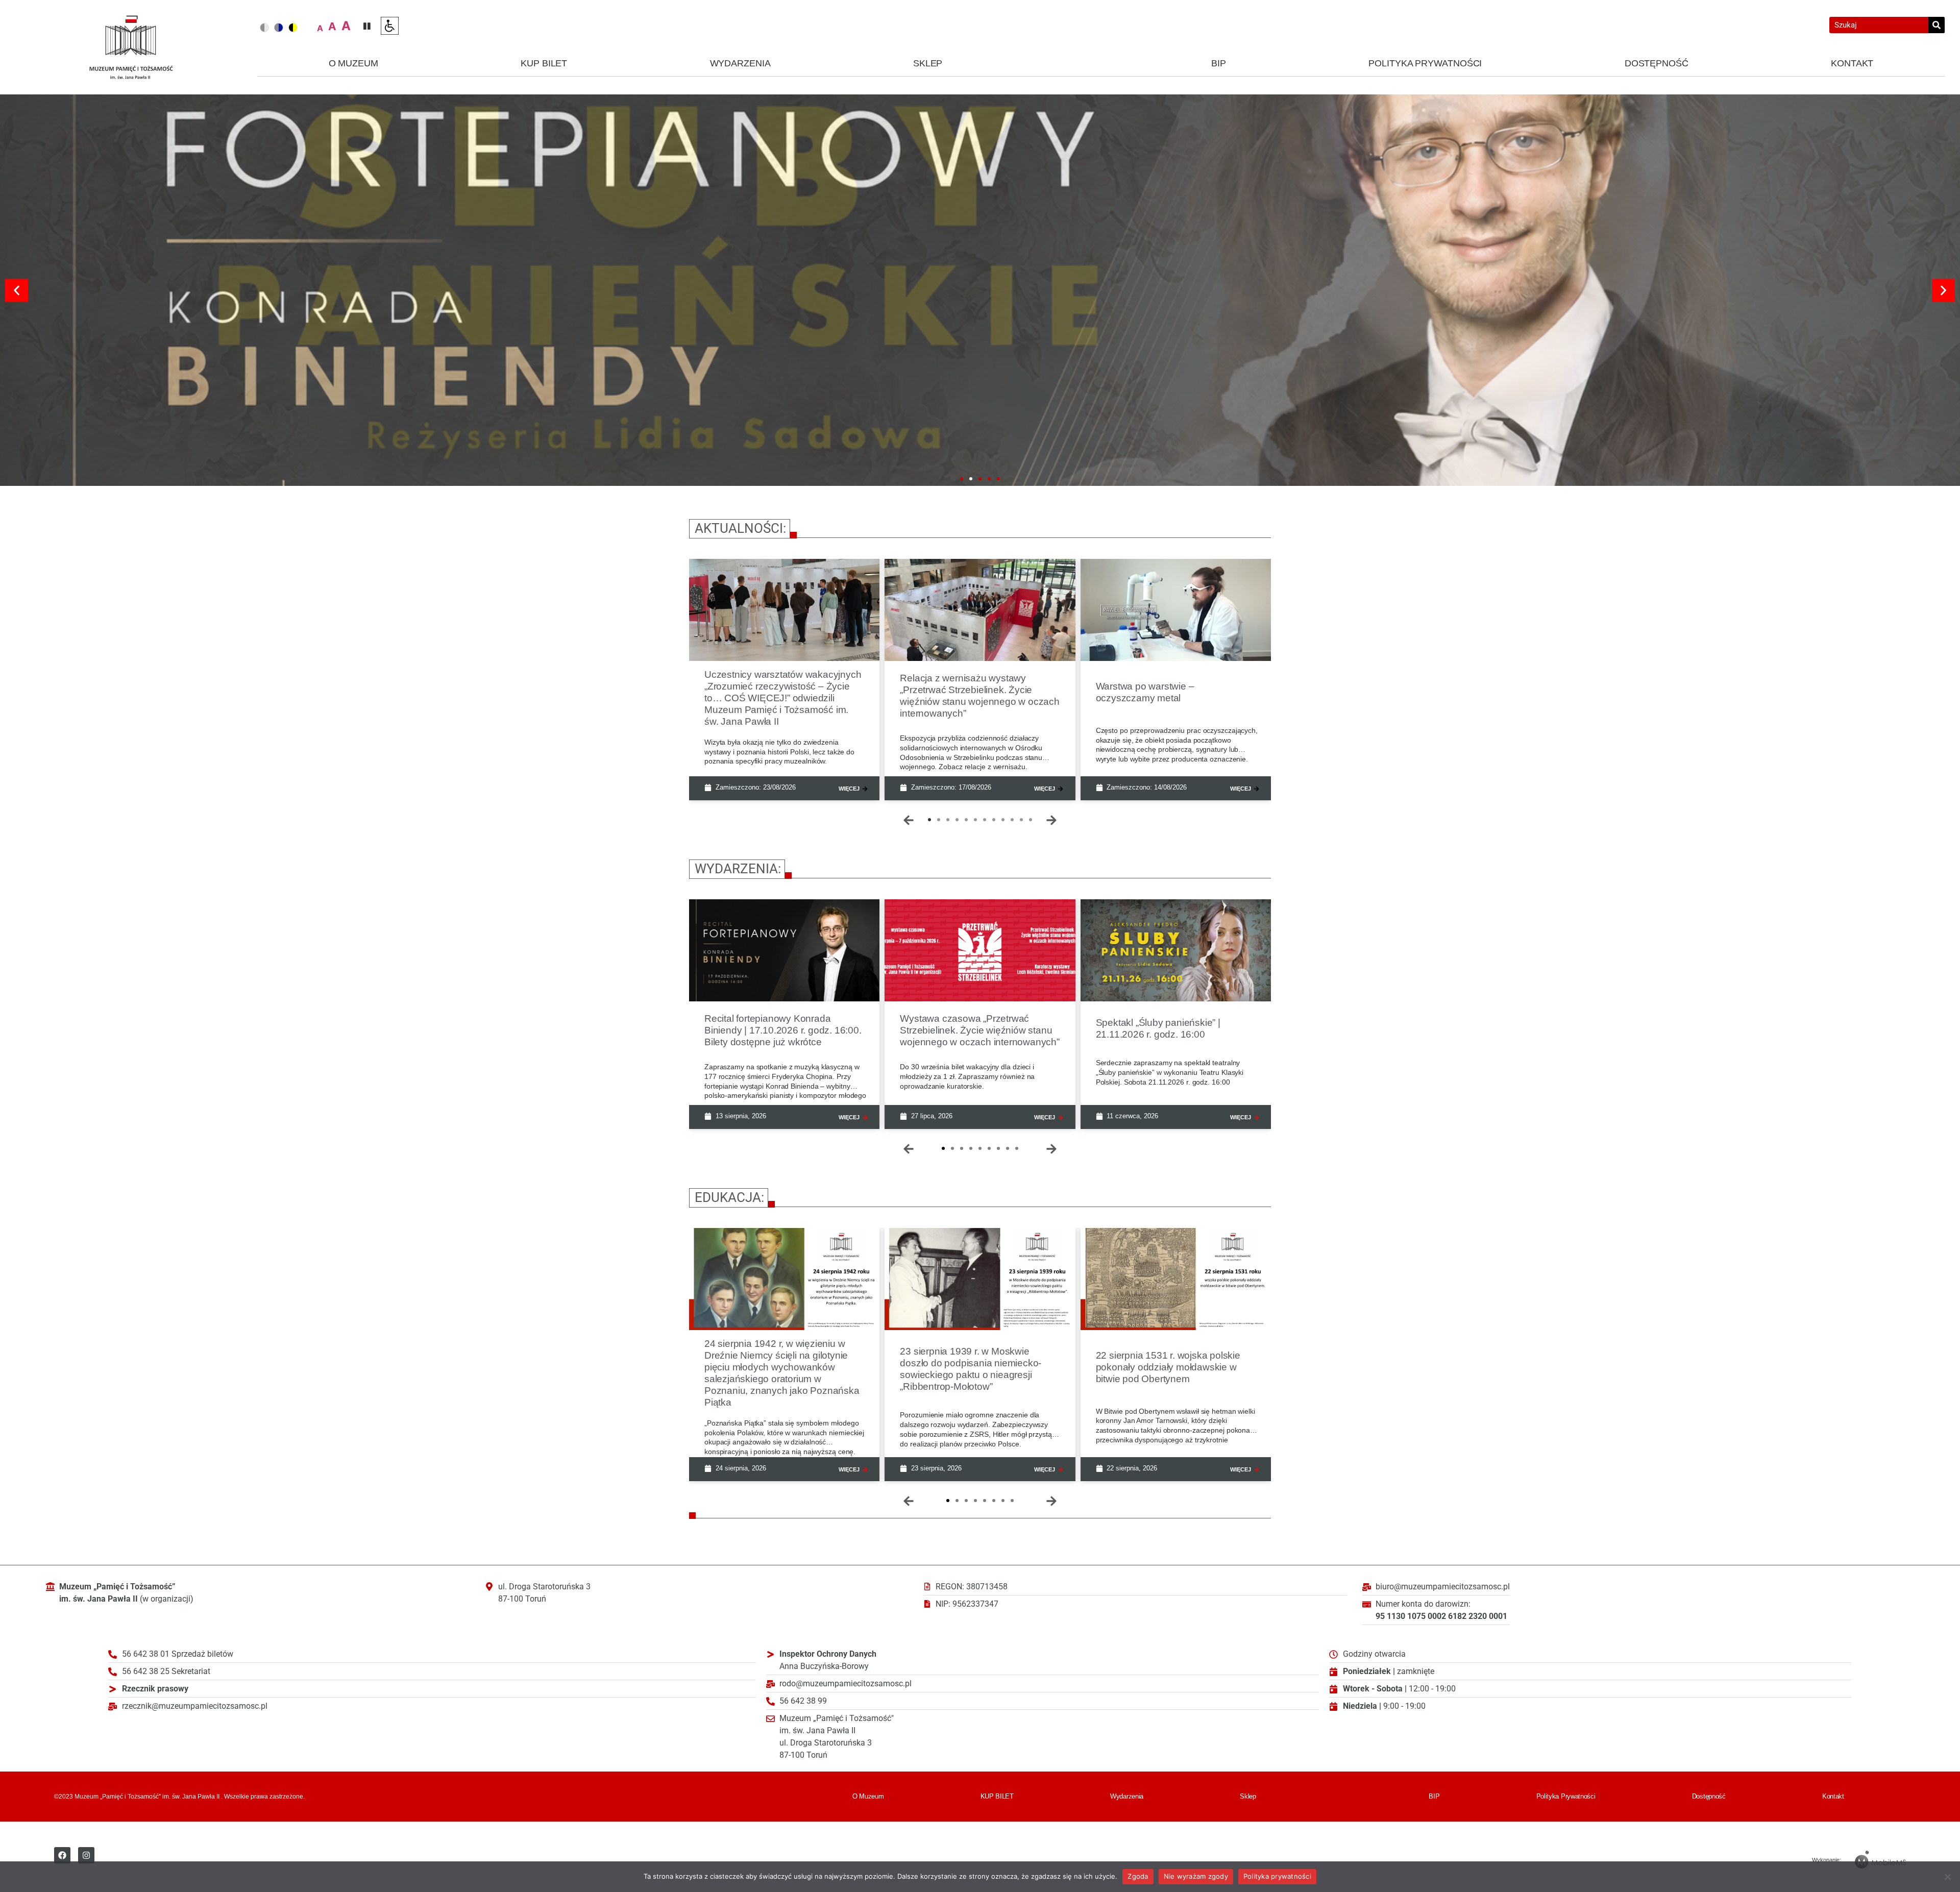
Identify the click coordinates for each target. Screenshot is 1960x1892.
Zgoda (1138, 1876)
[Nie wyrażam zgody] (1947, 1877)
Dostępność (1657, 63)
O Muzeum (353, 63)
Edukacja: (729, 1197)
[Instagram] (86, 1855)
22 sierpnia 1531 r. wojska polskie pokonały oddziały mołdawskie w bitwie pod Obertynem (1168, 1367)
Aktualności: (740, 528)
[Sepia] (293, 28)
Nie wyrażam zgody (1196, 1876)
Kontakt (1852, 63)
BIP (1219, 63)
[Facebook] (62, 1855)
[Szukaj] (1937, 25)
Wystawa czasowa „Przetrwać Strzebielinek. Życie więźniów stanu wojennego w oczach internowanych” (979, 1030)
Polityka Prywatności (1425, 63)
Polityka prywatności (1277, 1876)
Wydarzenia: (738, 869)
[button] (17, 290)
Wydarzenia (740, 63)
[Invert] (279, 28)
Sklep (928, 63)
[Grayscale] (264, 28)
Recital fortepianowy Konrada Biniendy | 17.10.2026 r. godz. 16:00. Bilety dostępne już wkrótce (783, 1030)
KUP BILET (544, 63)
